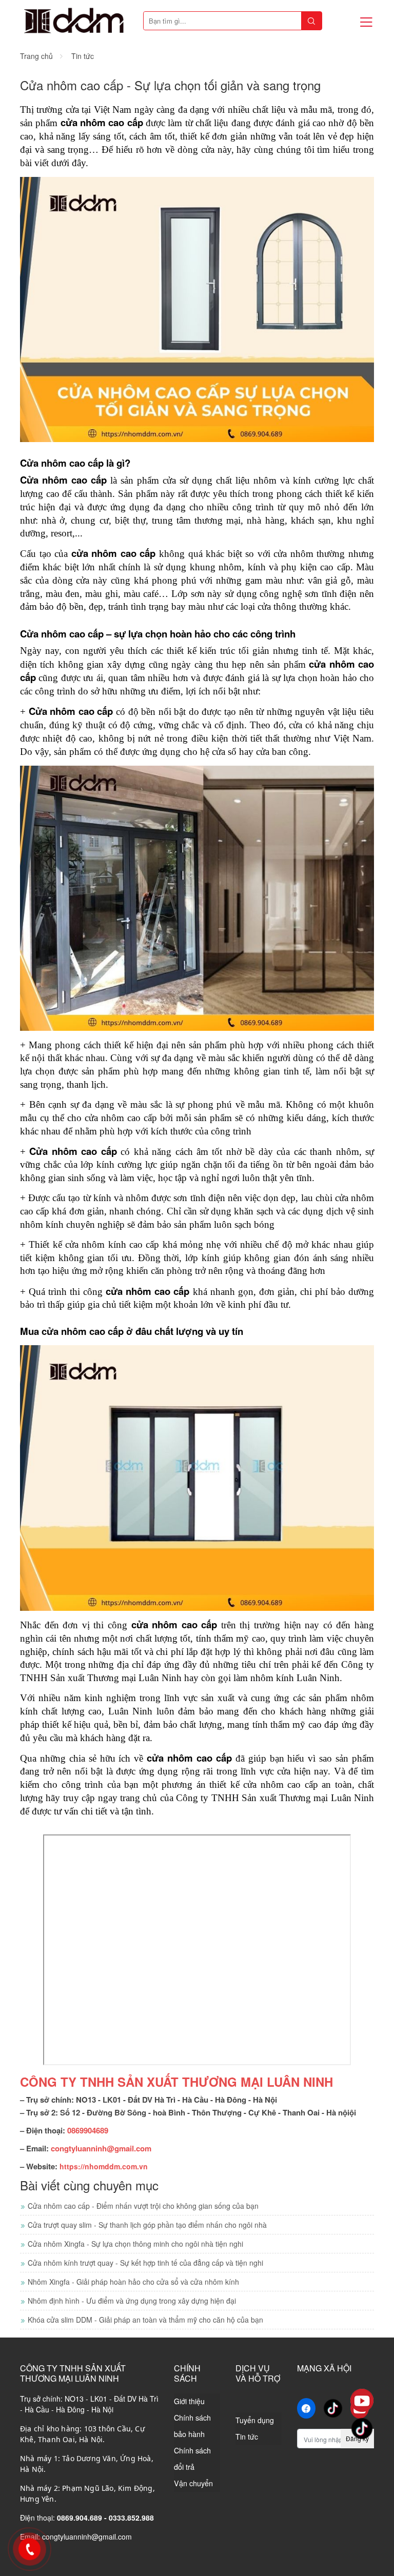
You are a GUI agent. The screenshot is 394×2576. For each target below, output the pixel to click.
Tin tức (83, 56)
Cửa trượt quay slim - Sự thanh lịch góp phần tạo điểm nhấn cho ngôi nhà (147, 2225)
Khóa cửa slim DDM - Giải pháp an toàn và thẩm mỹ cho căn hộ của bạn (145, 2320)
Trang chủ (36, 56)
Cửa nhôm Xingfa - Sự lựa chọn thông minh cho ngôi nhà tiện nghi (135, 2244)
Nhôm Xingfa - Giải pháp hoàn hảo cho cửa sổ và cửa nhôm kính (133, 2282)
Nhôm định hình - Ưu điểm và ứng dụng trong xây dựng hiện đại (132, 2301)
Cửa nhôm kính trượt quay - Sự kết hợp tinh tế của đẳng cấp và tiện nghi (145, 2263)
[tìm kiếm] (311, 21)
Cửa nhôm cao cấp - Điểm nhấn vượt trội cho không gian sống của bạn (143, 2206)
